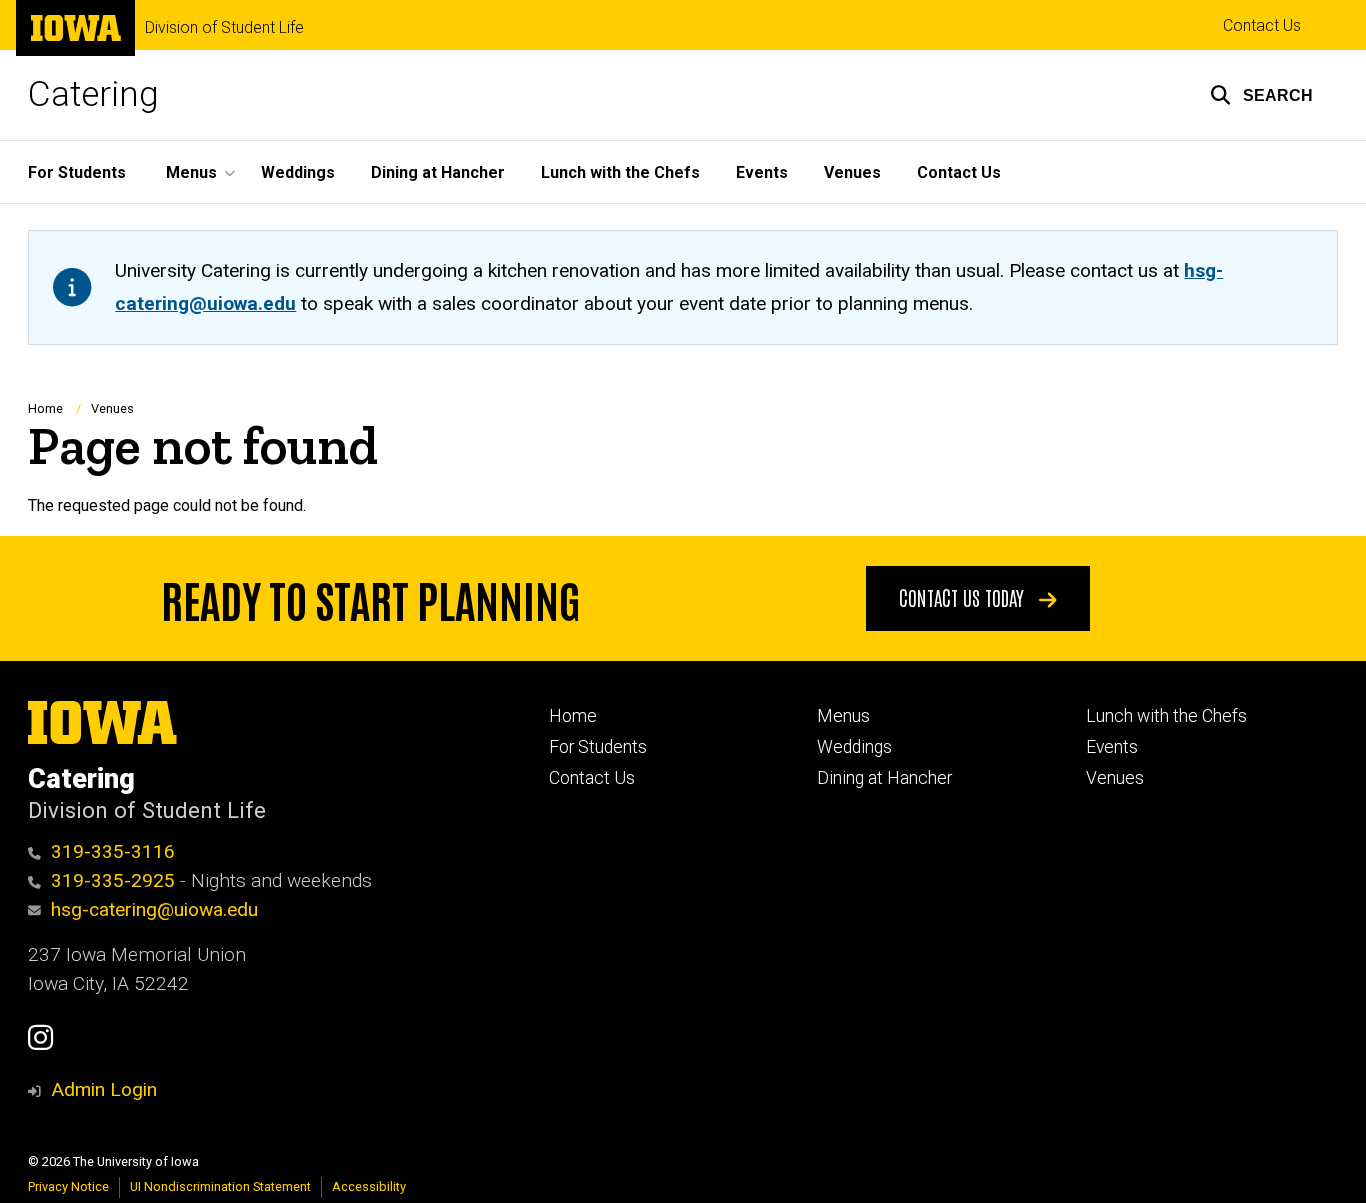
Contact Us (1262, 25)
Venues (852, 172)
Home (45, 408)
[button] (1261, 95)
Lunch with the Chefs (620, 172)
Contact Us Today (964, 597)
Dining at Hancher (438, 172)
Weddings (298, 172)
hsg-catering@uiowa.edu (154, 909)
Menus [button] (191, 172)
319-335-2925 (113, 880)
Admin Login (104, 1089)
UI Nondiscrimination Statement (220, 1186)
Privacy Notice (68, 1186)
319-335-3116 (113, 851)
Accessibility (369, 1186)
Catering (93, 94)
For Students (77, 172)
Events (762, 172)
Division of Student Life (224, 28)
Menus (843, 716)
